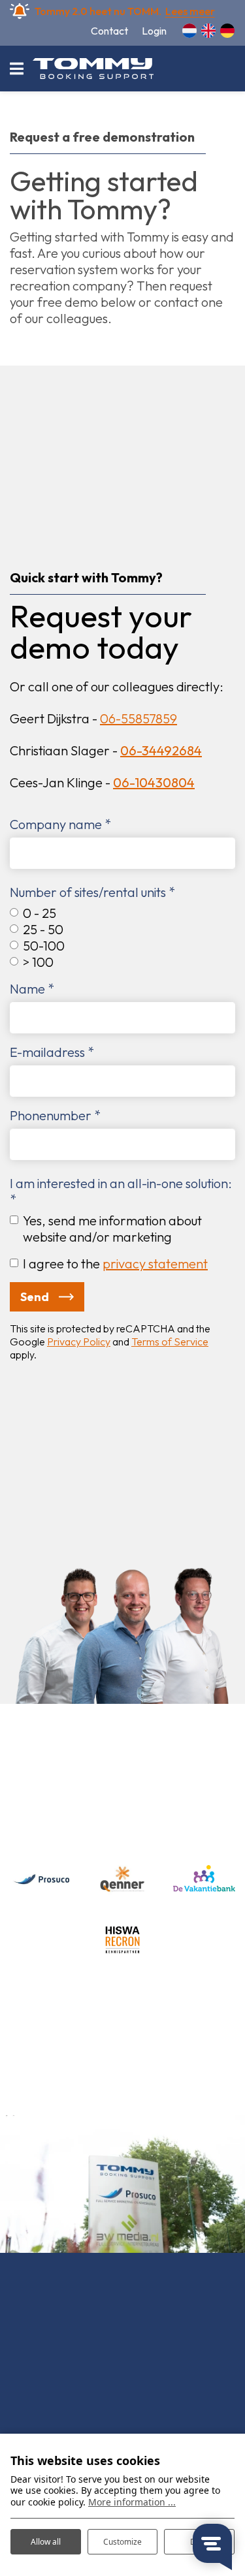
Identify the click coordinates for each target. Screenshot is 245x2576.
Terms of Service (170, 1342)
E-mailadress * (52, 1052)
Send (35, 1297)
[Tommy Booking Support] (93, 69)
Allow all (46, 2542)
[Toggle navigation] (16, 69)
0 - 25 (40, 913)
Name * (32, 989)
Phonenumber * (55, 1115)
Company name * (60, 824)
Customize (122, 2542)
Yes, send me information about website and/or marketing (112, 1229)
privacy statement (155, 1264)
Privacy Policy (79, 1342)
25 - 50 (43, 929)
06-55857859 (139, 718)
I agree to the (115, 1264)
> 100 (38, 962)
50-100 (44, 946)
